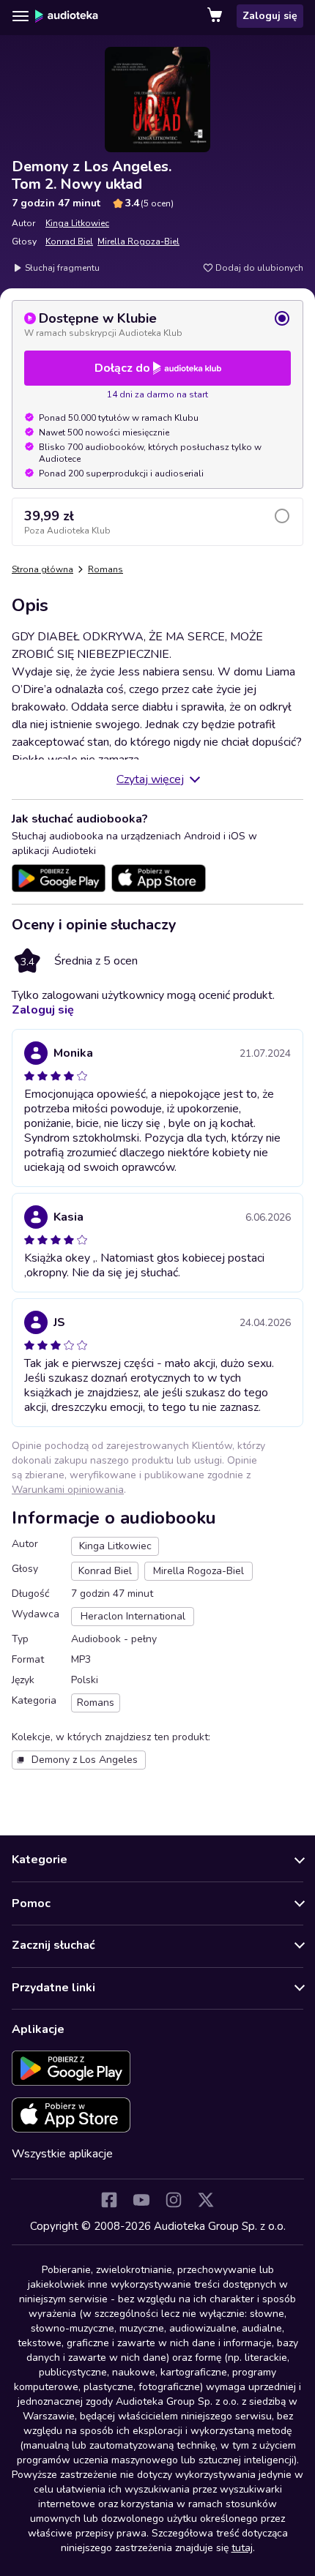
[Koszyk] (216, 16)
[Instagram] (174, 2200)
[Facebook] (109, 2200)
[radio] (157, 324)
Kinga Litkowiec (77, 223)
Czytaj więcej (150, 779)
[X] (206, 2200)
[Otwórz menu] (21, 16)
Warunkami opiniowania (68, 1490)
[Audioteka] (67, 16)
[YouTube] (141, 2200)
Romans (105, 569)
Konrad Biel (69, 241)
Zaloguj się (270, 16)
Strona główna (42, 569)
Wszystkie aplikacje (62, 2154)
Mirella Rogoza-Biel (138, 241)
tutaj (242, 2548)
